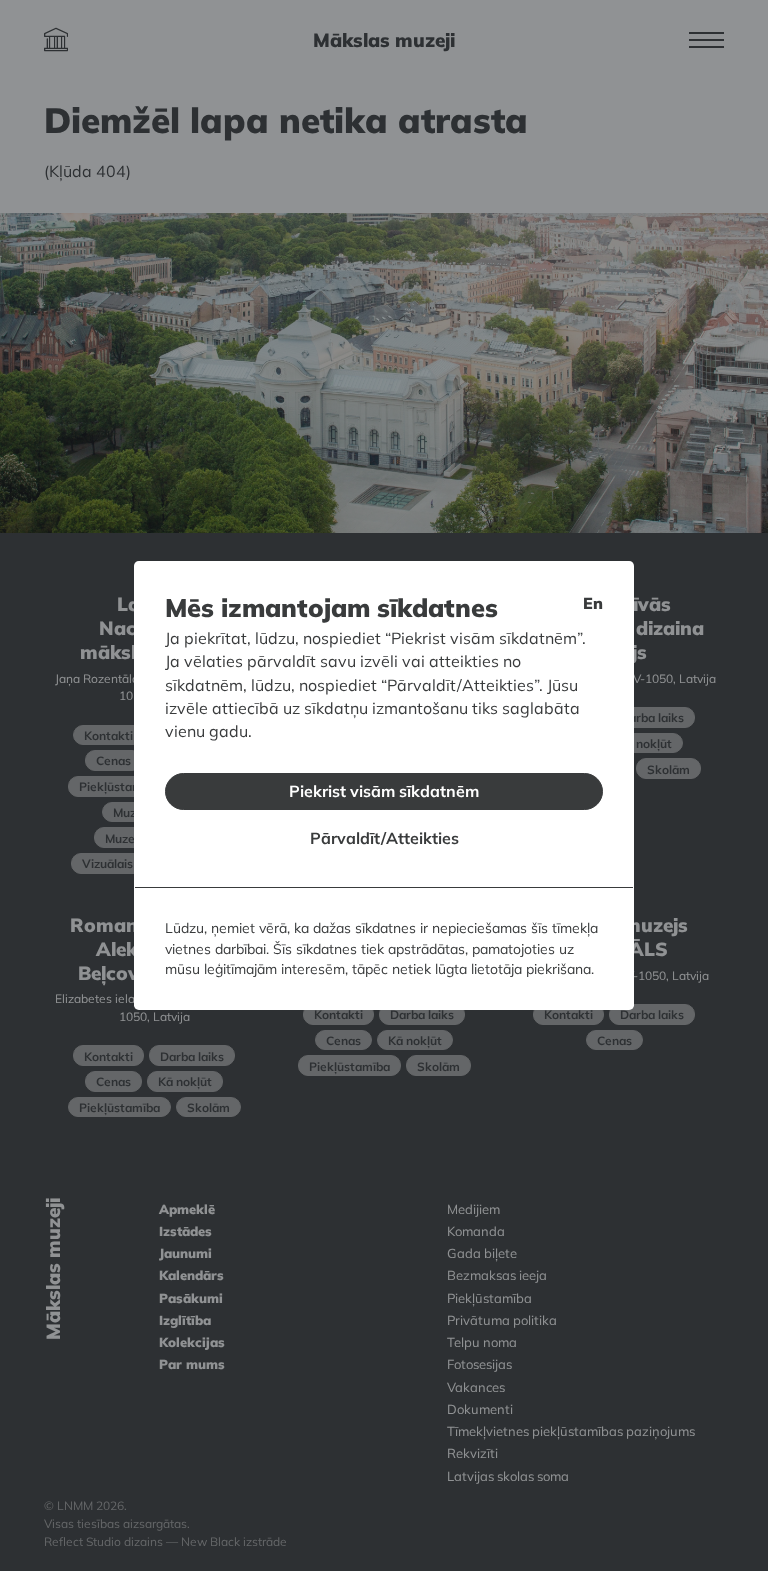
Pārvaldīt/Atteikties (384, 838)
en (593, 603)
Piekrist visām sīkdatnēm (384, 791)
